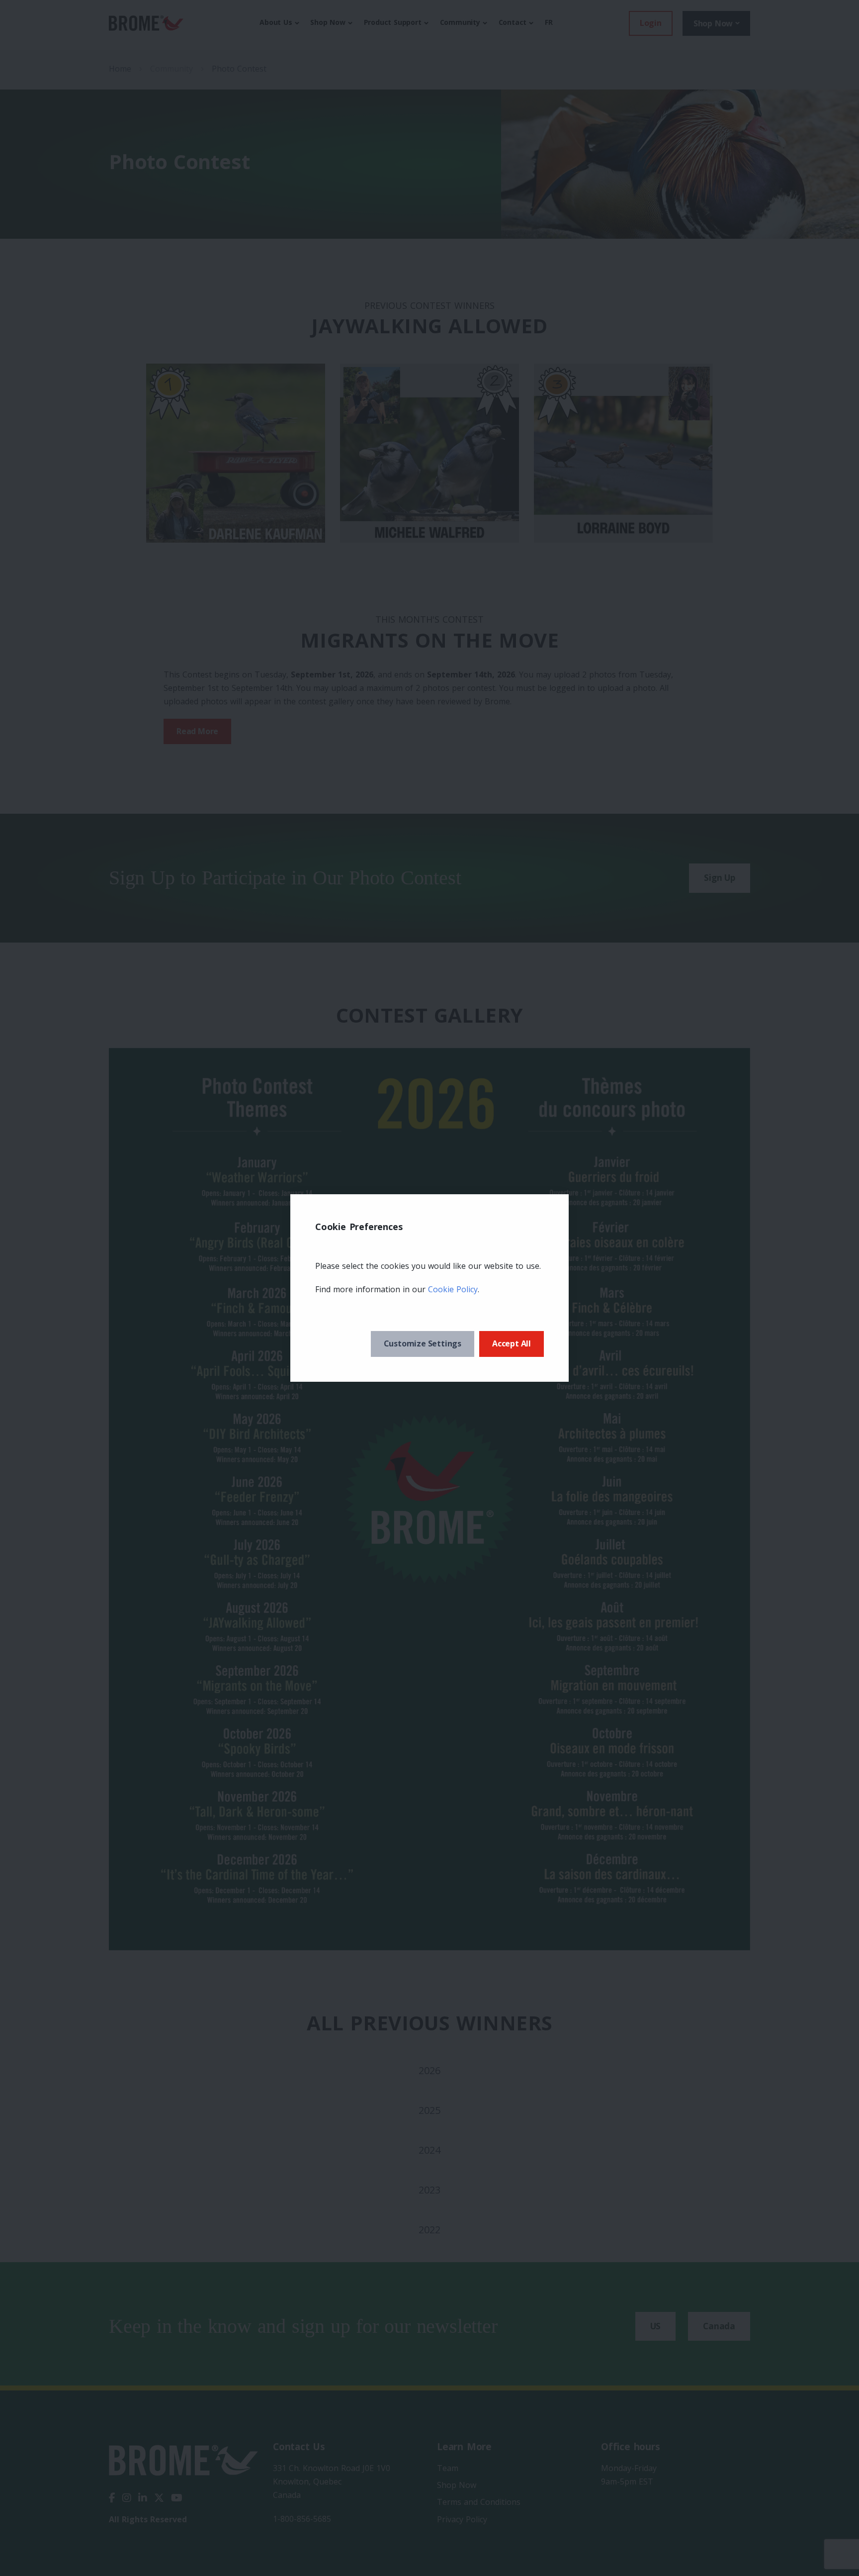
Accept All (512, 1343)
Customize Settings (423, 1343)
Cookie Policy (453, 1289)
